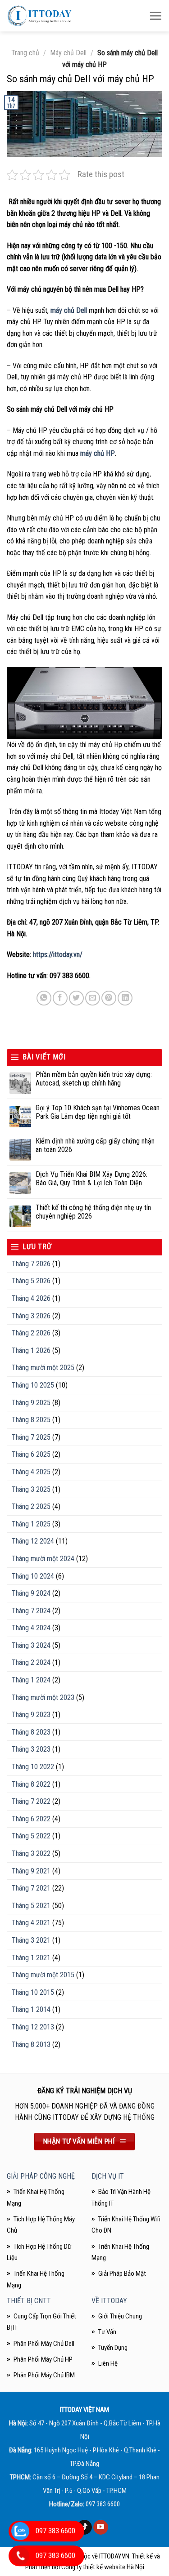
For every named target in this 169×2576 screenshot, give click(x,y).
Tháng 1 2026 (31, 1350)
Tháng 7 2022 (31, 1801)
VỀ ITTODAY (109, 2301)
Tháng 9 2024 (31, 1593)
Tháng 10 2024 (33, 1576)
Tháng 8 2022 (31, 1784)
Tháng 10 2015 (33, 1992)
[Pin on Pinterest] (109, 998)
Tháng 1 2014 (31, 2009)
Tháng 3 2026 (31, 1316)
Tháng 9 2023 (31, 1715)
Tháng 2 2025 (31, 1506)
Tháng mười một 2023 (43, 1697)
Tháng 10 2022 (33, 1767)
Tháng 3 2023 (31, 1749)
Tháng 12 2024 (33, 1541)
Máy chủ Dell (68, 53)
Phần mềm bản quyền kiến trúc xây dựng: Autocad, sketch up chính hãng (94, 1079)
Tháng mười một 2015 (43, 1975)
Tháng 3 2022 (31, 1853)
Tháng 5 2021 (31, 1906)
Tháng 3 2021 (31, 1940)
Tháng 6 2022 (31, 1819)
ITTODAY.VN (114, 2556)
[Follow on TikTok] (84, 2527)
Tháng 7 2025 (31, 1437)
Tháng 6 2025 (31, 1454)
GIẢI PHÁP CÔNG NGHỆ (41, 2176)
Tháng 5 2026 (31, 1281)
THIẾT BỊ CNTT (29, 2301)
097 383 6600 (103, 2504)
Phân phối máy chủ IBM (44, 2375)
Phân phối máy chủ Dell (44, 2344)
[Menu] (155, 16)
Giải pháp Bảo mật (122, 2273)
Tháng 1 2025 (31, 1524)
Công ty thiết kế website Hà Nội (103, 2567)
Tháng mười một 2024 (43, 1559)
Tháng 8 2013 (31, 2044)
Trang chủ (25, 53)
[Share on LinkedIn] (125, 998)
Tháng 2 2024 (31, 1662)
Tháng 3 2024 (31, 1645)
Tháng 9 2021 (31, 1871)
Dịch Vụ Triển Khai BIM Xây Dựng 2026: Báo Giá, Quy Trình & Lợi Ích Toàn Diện (91, 1179)
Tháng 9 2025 (31, 1403)
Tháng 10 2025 (33, 1385)
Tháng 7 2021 (31, 1888)
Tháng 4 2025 (31, 1472)
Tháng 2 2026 (31, 1333)
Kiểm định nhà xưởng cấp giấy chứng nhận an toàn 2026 (95, 1145)
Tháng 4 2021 (31, 1923)
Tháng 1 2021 (31, 1958)
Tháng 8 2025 (31, 1420)
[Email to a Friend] (93, 998)
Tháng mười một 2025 (43, 1368)
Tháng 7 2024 (31, 1611)
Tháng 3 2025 (31, 1489)
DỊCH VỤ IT (108, 2176)
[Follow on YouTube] (101, 2527)
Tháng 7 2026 (31, 1264)
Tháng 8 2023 (31, 1732)
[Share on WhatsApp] (44, 998)
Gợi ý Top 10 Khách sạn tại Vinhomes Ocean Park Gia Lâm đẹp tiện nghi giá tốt (98, 1112)
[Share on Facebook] (60, 998)
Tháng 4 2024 (31, 1628)
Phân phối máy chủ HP (43, 2359)
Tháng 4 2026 (31, 1298)
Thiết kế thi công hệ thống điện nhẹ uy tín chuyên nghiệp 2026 (93, 1212)
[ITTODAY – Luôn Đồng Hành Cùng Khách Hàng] (39, 16)
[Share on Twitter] (76, 998)
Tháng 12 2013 (33, 2027)
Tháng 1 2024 (31, 1680)
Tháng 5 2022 (31, 1836)
